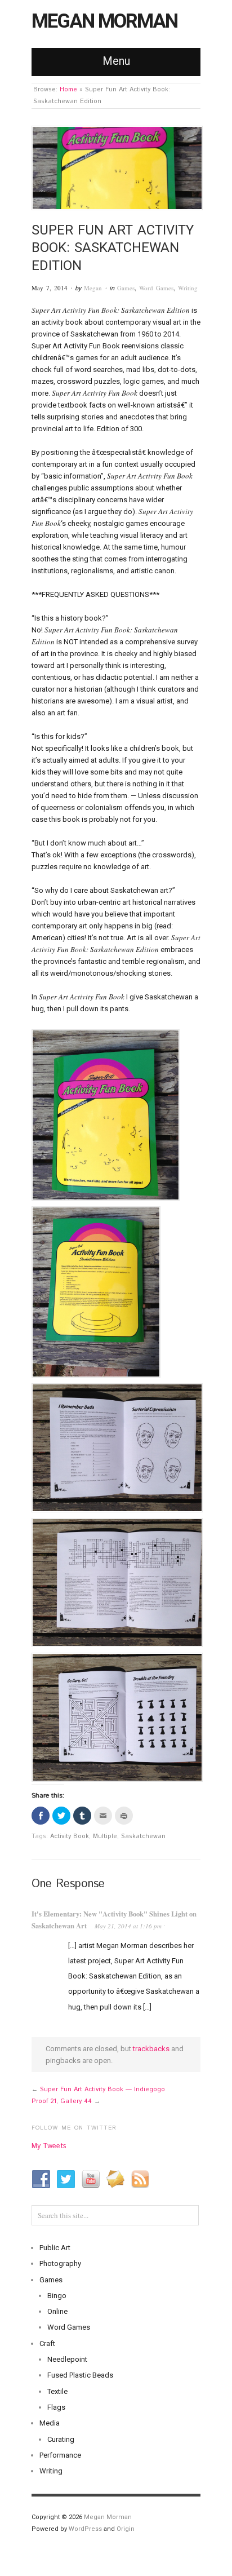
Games (126, 288)
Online (57, 2311)
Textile (57, 2391)
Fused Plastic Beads (80, 2375)
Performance (60, 2455)
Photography (60, 2263)
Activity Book (70, 1836)
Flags (56, 2407)
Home (68, 90)
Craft (47, 2343)
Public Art (55, 2248)
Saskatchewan (143, 1836)
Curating (61, 2439)
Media (50, 2423)
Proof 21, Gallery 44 (62, 2101)
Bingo (57, 2296)
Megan (93, 288)
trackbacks (151, 2049)
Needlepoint (67, 2359)
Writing (188, 288)
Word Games (156, 288)
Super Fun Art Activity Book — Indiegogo (102, 2090)
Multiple (105, 1836)
